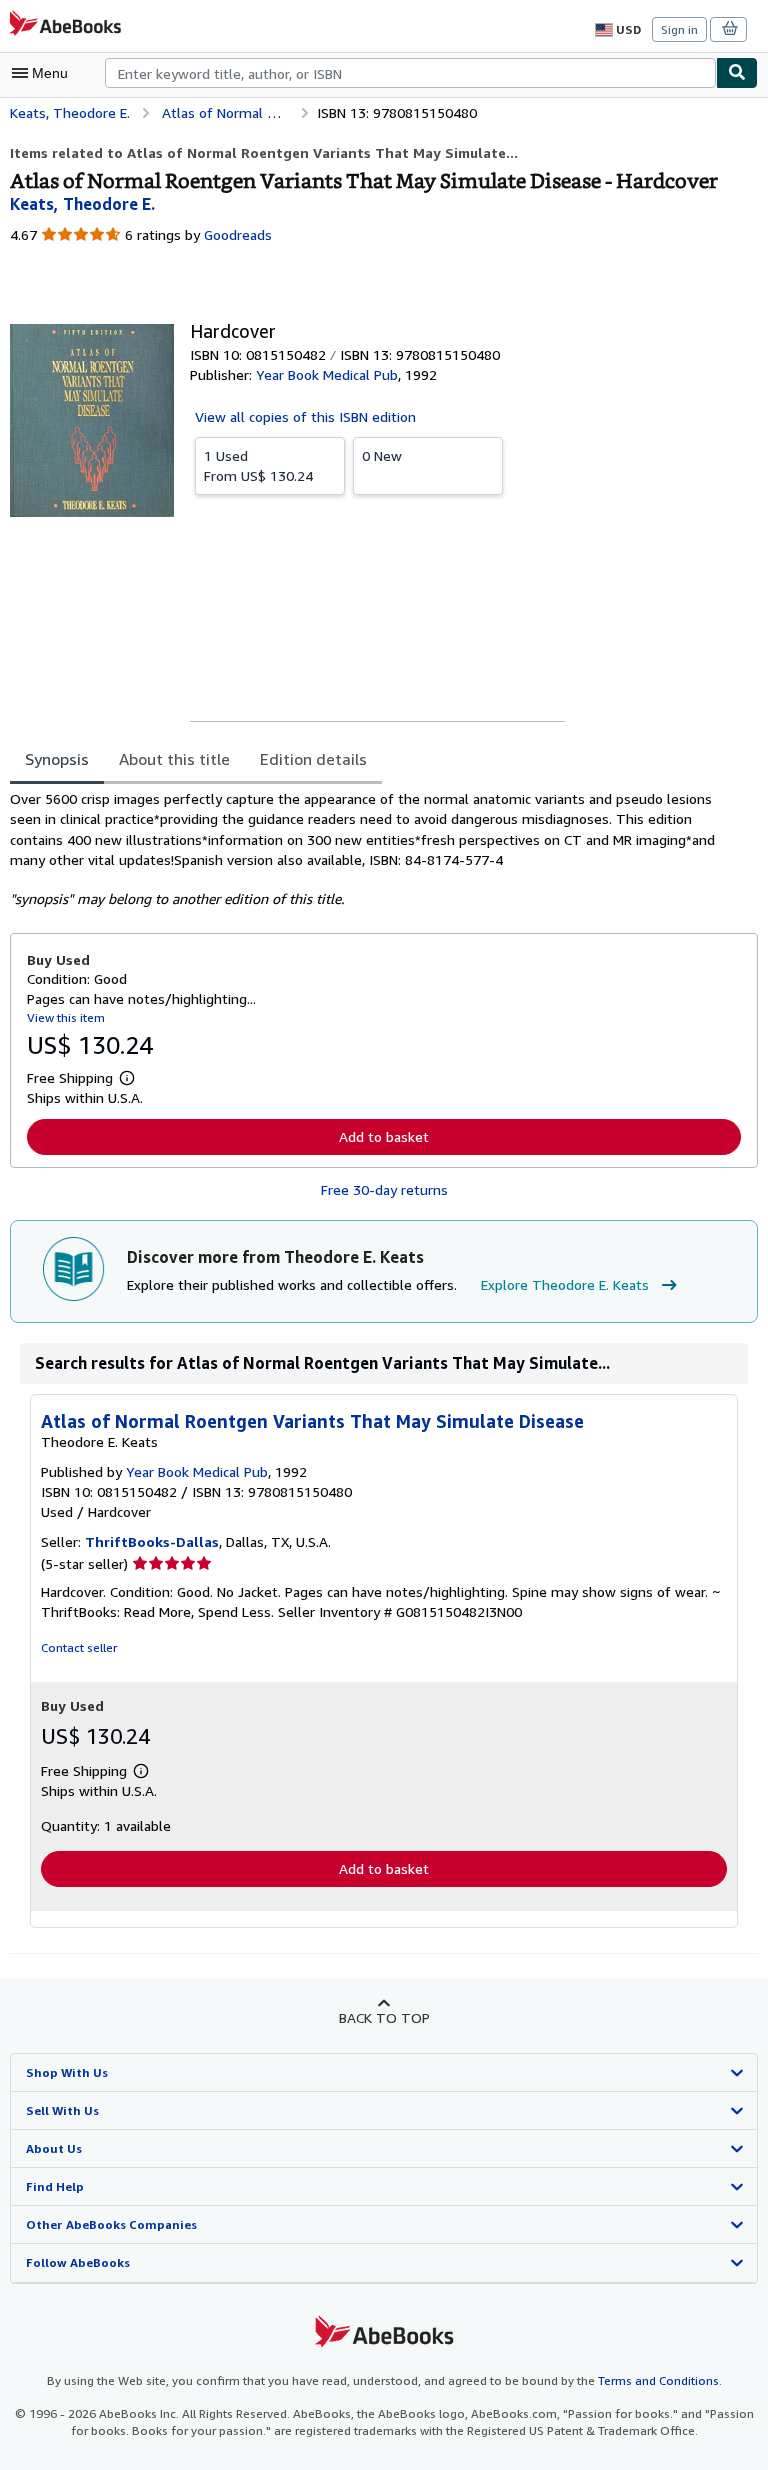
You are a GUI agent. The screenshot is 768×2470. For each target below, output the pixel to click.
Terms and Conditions (658, 2380)
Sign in (679, 29)
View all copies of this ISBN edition (305, 416)
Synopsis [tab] (57, 759)
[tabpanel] (376, 849)
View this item (66, 1017)
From (258, 465)
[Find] (737, 73)
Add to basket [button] (384, 1136)
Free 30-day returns (384, 1189)
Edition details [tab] (313, 759)
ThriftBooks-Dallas (152, 1541)
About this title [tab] (174, 759)
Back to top (384, 2017)
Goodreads (238, 234)
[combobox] (410, 73)
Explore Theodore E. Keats (565, 1284)
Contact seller (79, 1647)
